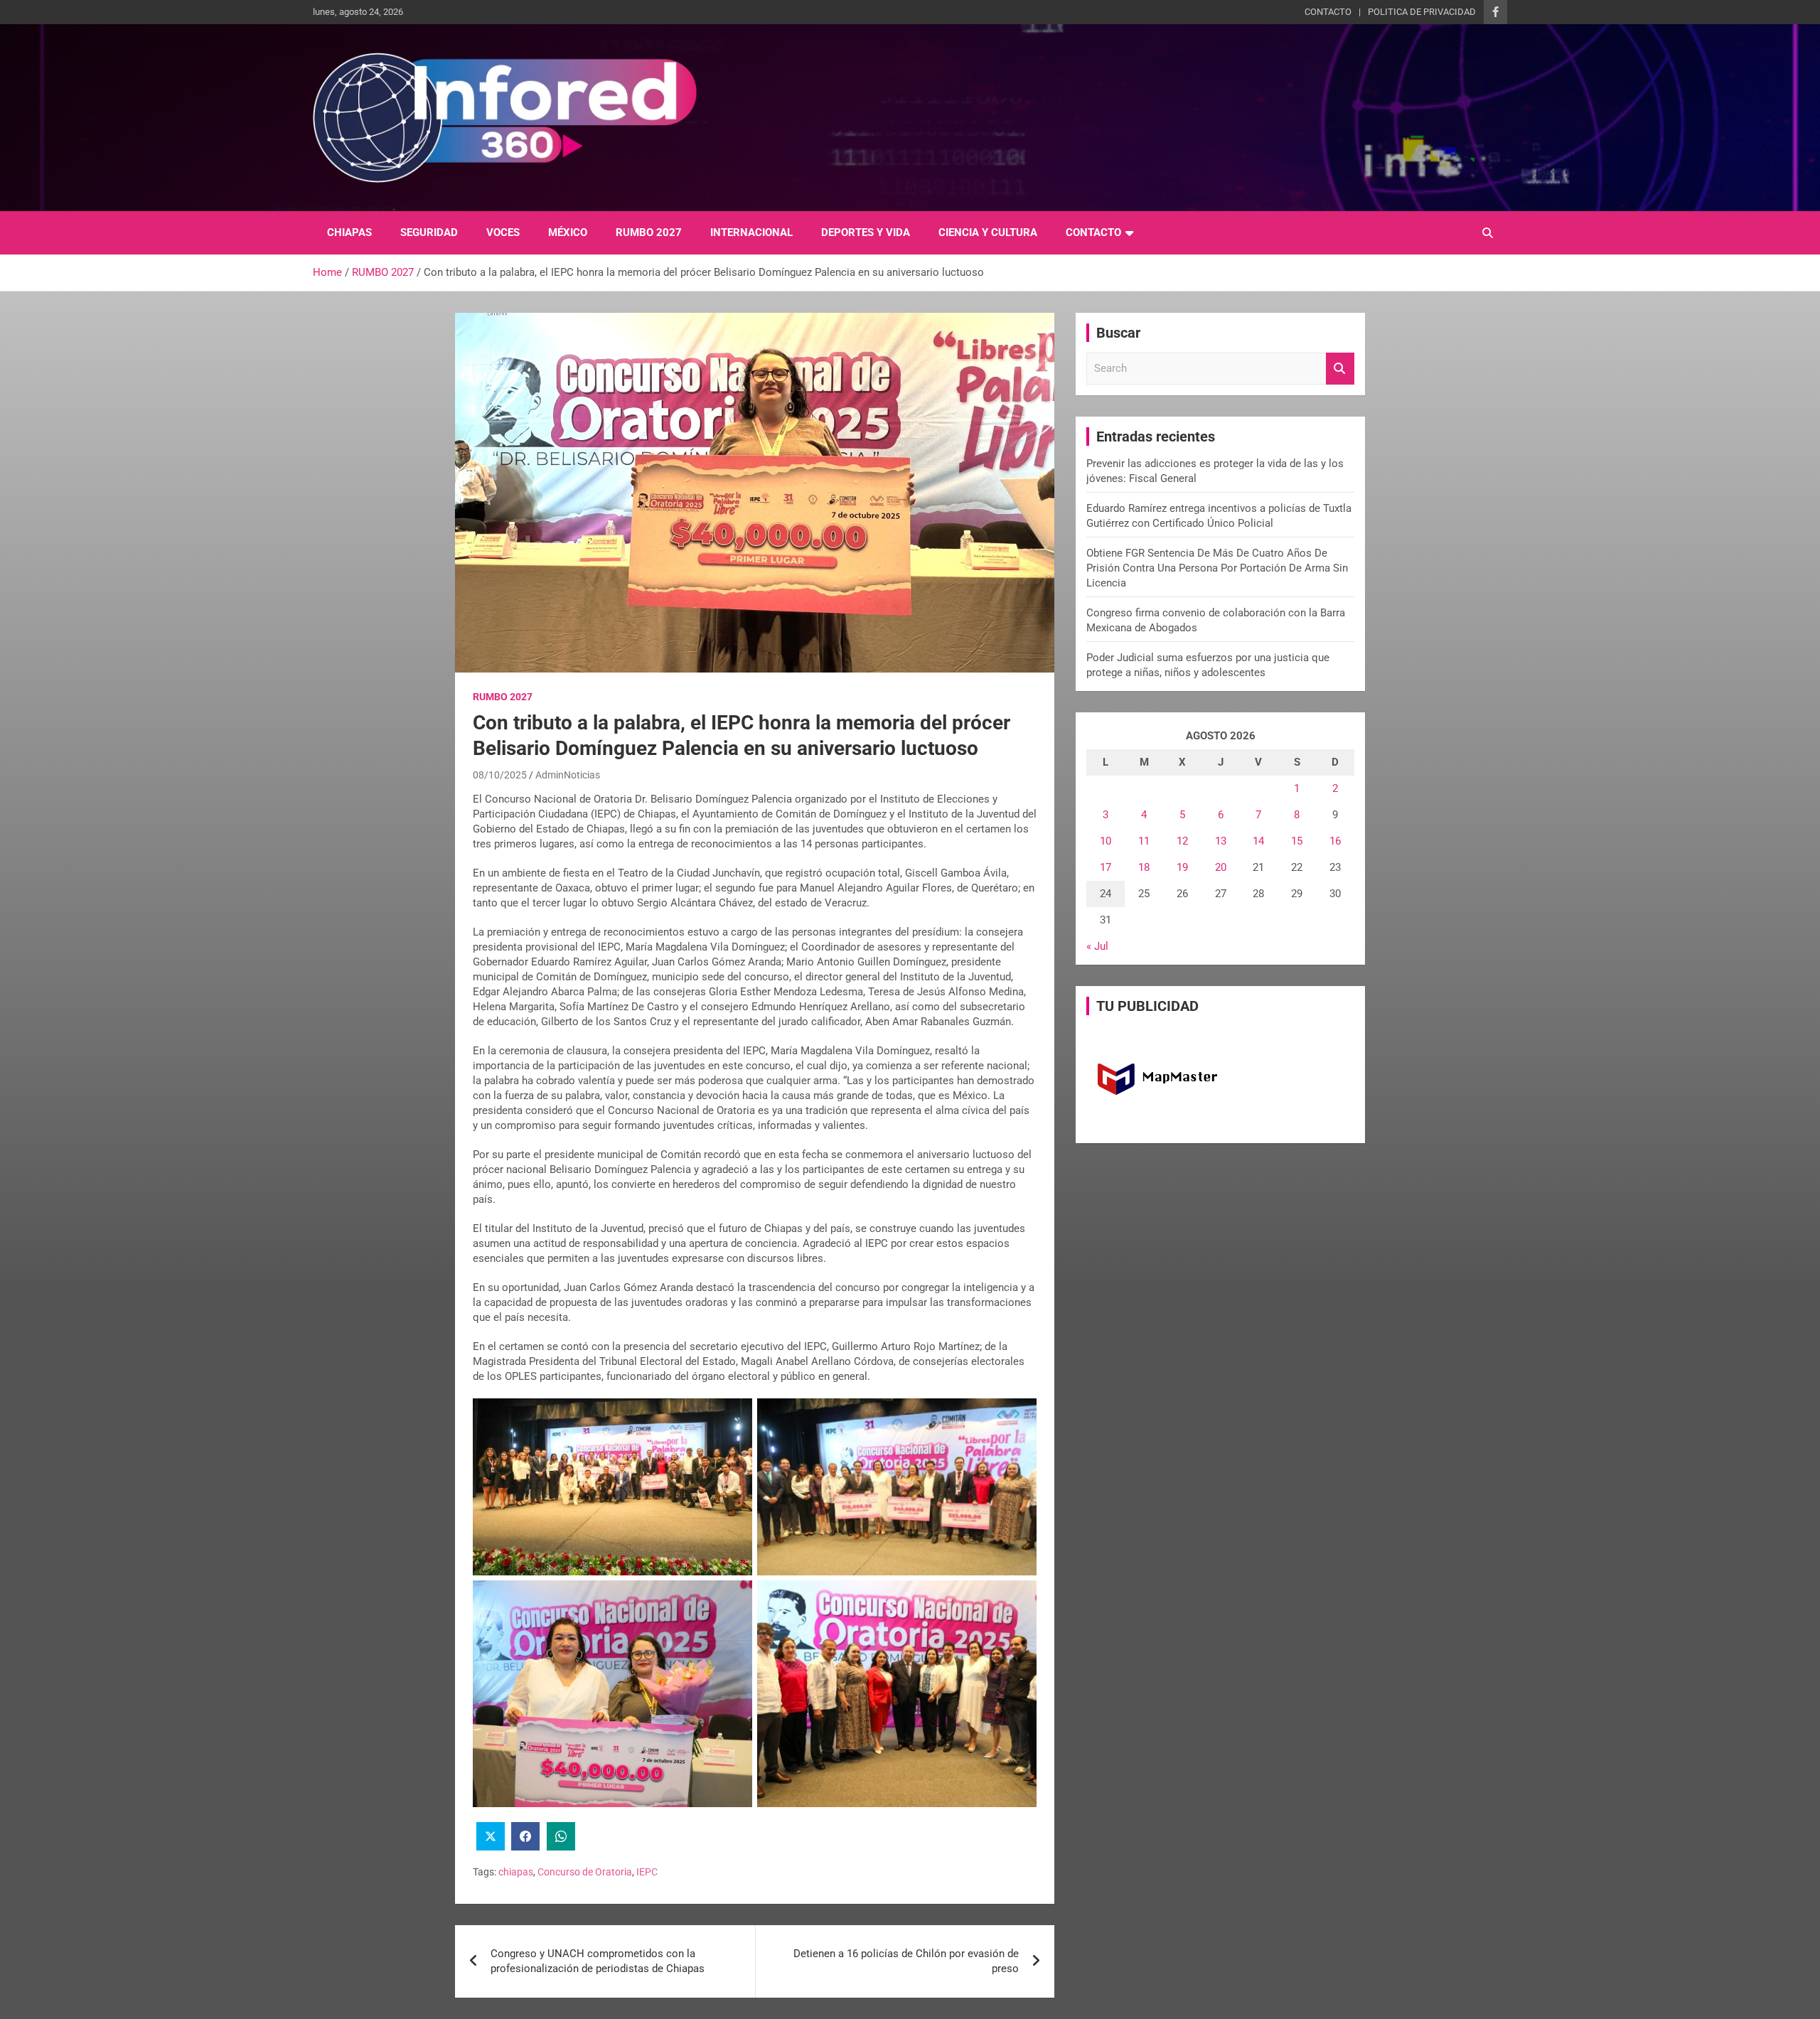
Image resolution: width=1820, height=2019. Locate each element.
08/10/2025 (500, 775)
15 (1297, 841)
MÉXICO (568, 232)
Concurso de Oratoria (585, 1872)
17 (1106, 867)
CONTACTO (1328, 12)
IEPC (647, 1872)
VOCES (503, 232)
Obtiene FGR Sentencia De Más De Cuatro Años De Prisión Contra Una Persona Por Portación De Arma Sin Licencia (1217, 568)
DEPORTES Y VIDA (866, 232)
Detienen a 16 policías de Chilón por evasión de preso (906, 1961)
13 (1221, 841)
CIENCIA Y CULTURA (988, 232)
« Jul (1097, 946)
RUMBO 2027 (649, 232)
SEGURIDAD (429, 232)
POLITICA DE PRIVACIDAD (1422, 12)
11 (1144, 841)
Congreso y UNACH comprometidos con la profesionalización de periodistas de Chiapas (598, 1961)
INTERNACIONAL (751, 232)
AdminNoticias (568, 775)
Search (1340, 369)
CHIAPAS (349, 232)
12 (1182, 841)
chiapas (516, 1872)
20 (1221, 867)
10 (1106, 841)
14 (1258, 841)
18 (1144, 867)
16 (1335, 841)
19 (1182, 867)
